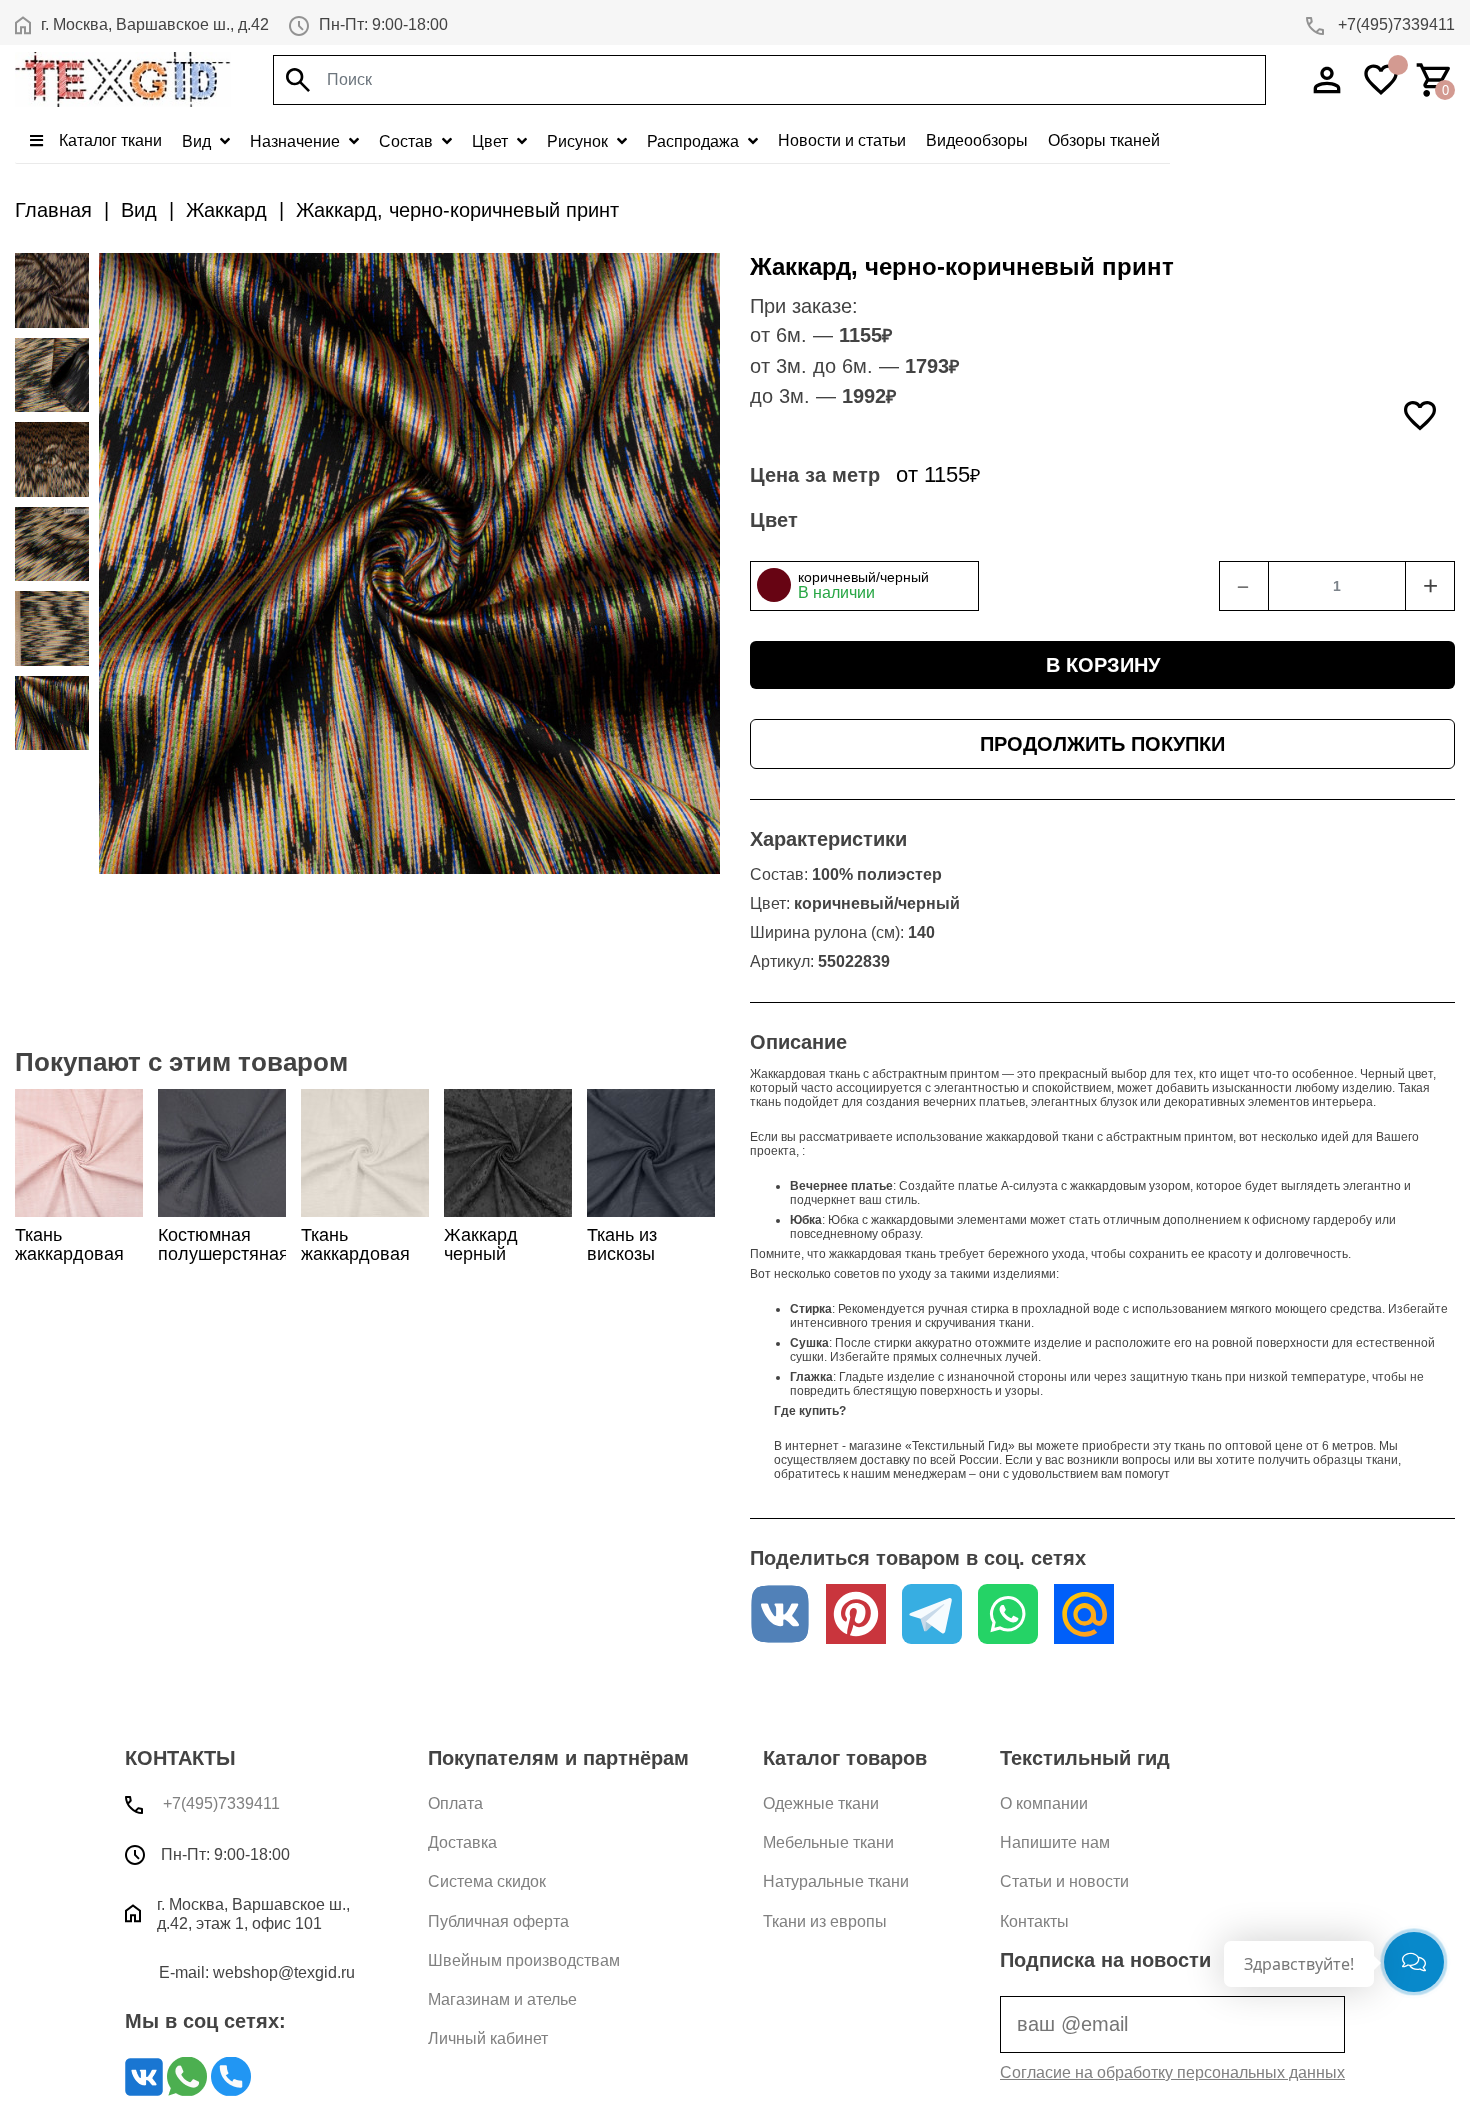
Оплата (455, 1803)
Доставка (462, 1842)
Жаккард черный (481, 1244)
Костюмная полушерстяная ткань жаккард (223, 1254)
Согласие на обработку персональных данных (1172, 2072)
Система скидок (487, 1881)
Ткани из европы (825, 1921)
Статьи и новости (1064, 1881)
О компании (1044, 1803)
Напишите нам (1055, 1842)
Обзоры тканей (1104, 140)
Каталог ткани (108, 140)
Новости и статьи (842, 140)
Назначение (297, 141)
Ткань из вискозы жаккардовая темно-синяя (641, 1264)
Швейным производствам (524, 1960)
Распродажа (695, 141)
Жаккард (226, 210)
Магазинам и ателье (502, 1999)
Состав (408, 141)
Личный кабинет (488, 2038)
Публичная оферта (498, 1921)
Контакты (1034, 1921)
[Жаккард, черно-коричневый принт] (52, 290)
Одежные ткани (821, 1803)
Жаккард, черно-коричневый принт (457, 210)
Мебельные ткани (828, 1842)
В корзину (1103, 665)
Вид (198, 141)
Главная (53, 210)
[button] (864, 586)
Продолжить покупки (1102, 744)
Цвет (492, 141)
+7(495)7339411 (1394, 24)
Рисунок (579, 141)
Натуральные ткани (836, 1881)
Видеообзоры (977, 140)
